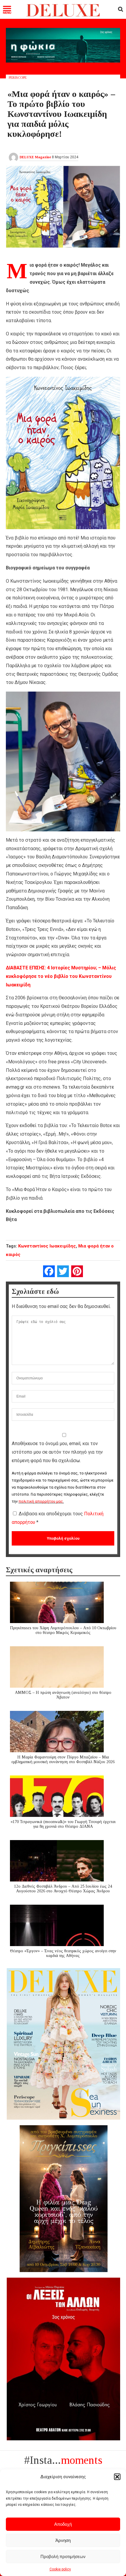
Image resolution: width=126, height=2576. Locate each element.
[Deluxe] (63, 15)
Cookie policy (60, 2569)
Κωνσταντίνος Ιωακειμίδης (47, 1246)
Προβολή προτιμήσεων (63, 2556)
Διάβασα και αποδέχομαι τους (58, 1518)
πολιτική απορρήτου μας (41, 1501)
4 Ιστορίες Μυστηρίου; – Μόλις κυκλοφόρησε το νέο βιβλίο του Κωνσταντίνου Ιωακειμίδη (61, 976)
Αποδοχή (63, 2524)
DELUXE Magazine (35, 157)
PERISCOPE (18, 78)
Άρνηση (63, 2540)
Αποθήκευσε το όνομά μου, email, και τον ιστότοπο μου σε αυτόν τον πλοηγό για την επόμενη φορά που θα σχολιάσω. (57, 1452)
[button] (117, 2477)
